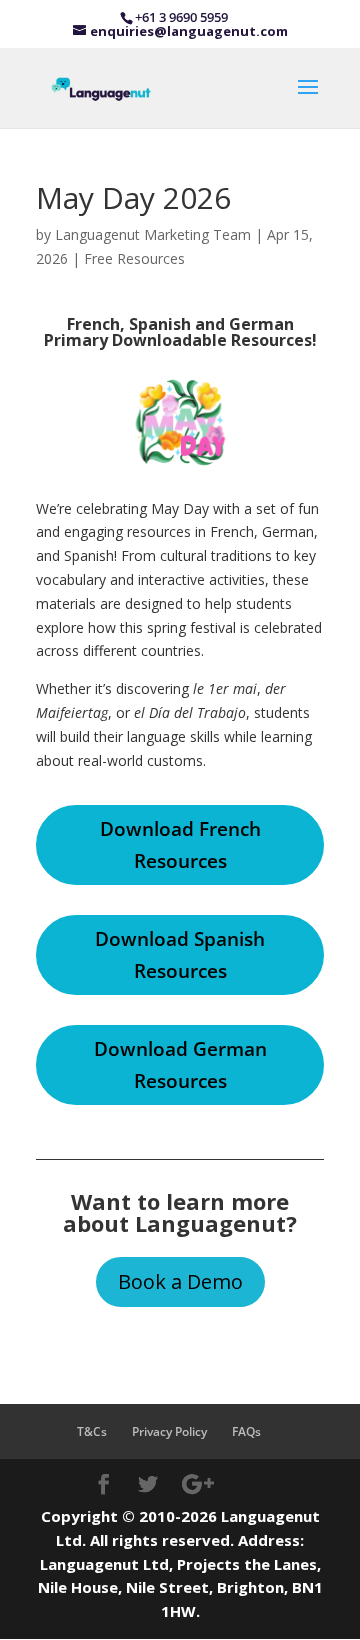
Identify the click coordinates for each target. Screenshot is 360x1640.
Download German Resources (180, 1065)
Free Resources (134, 258)
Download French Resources (180, 845)
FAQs (246, 1431)
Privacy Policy (169, 1431)
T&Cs (92, 1431)
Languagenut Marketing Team (153, 234)
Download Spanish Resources (180, 955)
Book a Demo (180, 1281)
